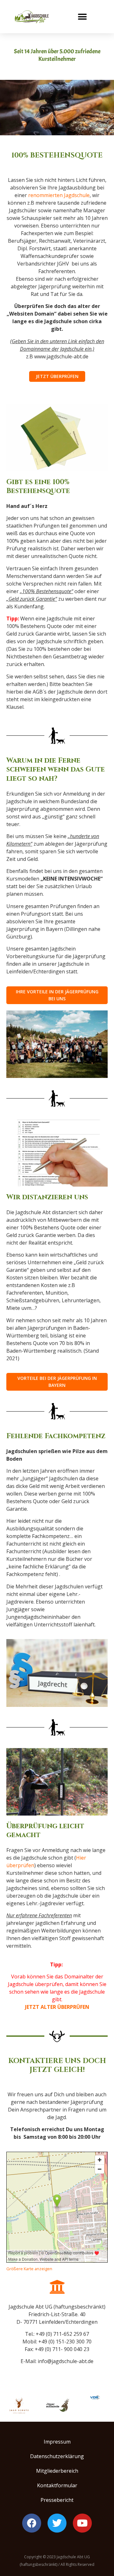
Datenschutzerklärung (57, 2456)
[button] (82, 17)
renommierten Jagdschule (59, 195)
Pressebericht (57, 2500)
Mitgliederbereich (57, 2471)
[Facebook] (32, 2523)
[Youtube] (82, 2523)
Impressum (57, 2442)
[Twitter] (57, 2523)
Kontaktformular (57, 2485)
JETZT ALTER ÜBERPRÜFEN (57, 2007)
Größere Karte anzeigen (29, 2269)
